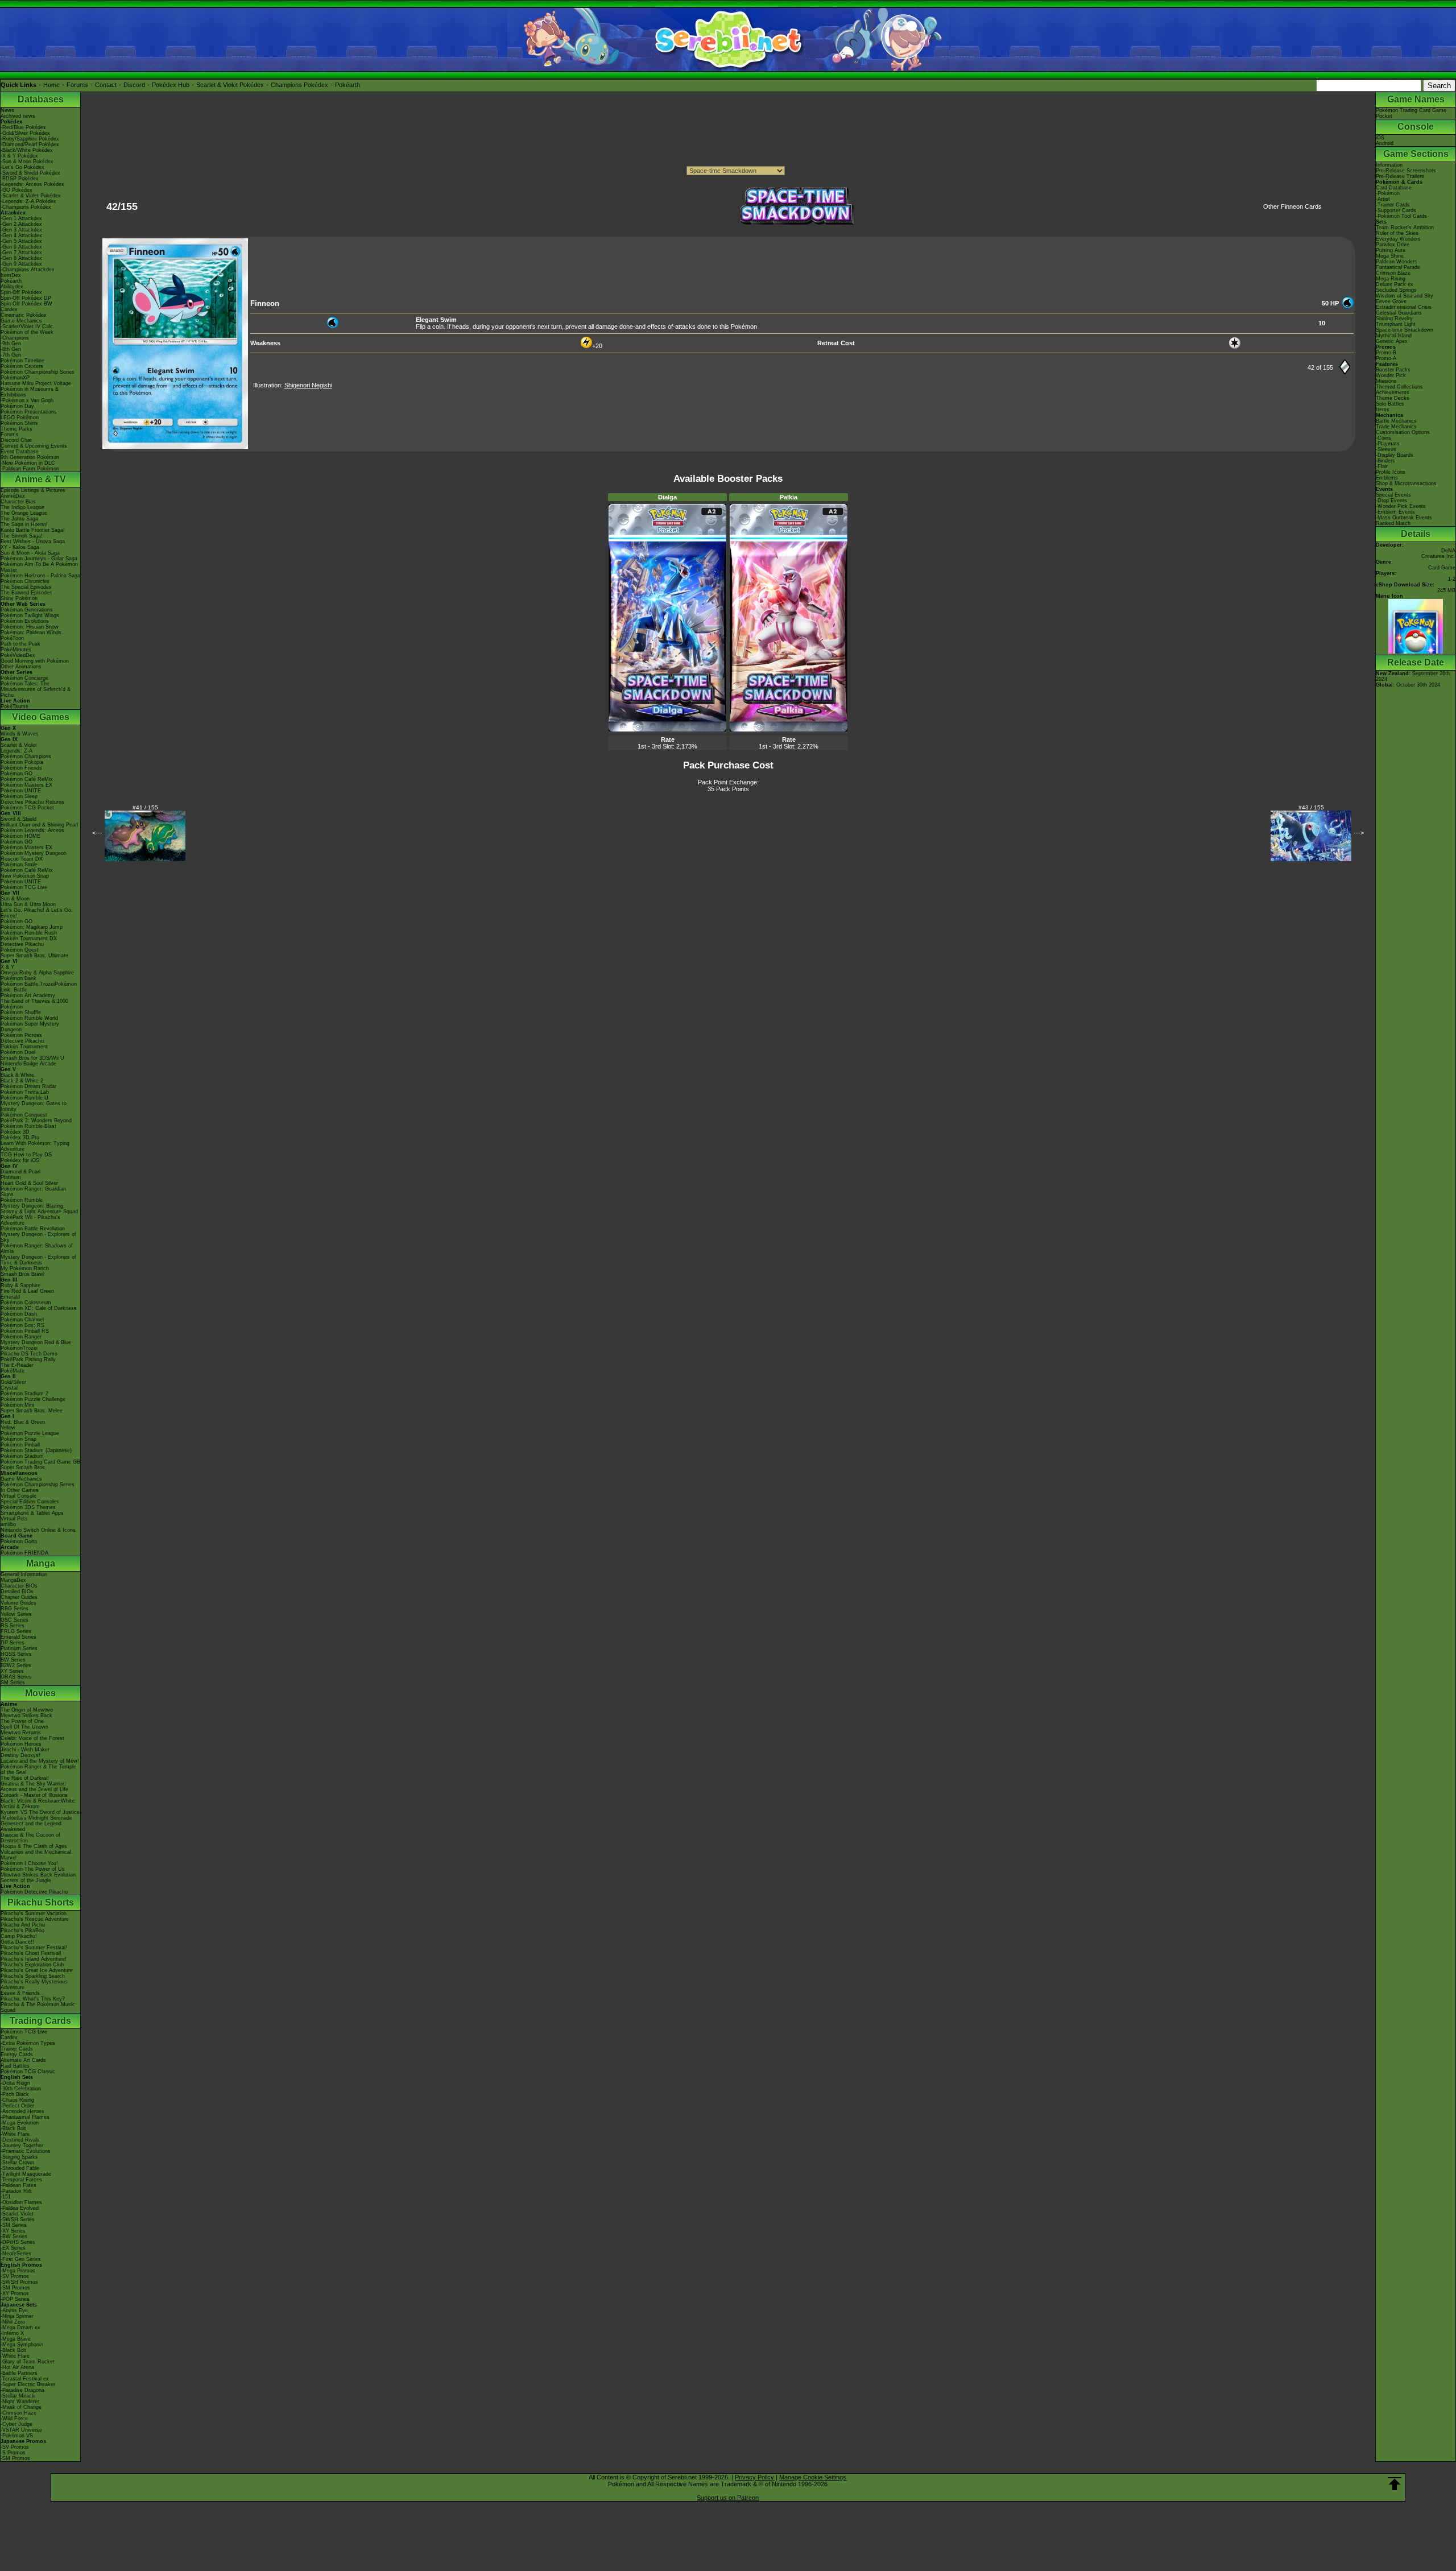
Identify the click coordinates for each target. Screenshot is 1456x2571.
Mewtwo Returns (21, 1733)
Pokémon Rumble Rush (29, 933)
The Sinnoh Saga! (22, 536)
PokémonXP (15, 378)
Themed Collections (1399, 387)
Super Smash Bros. (24, 1468)
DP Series (13, 1643)
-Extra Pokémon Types (28, 2043)
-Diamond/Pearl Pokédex (30, 144)
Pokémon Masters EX (26, 785)
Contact (106, 85)
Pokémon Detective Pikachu (34, 1892)
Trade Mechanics (1396, 427)
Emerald (10, 1297)
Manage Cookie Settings (813, 2477)
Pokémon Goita (19, 1541)
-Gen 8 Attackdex (21, 258)
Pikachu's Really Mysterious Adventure (34, 1985)
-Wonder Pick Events (1401, 506)
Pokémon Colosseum (26, 1303)
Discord (134, 85)
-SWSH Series (18, 2219)
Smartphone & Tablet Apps (32, 1513)
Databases (41, 99)
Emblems (1387, 478)
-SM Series (14, 2225)
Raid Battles (15, 2066)
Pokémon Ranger (21, 1337)
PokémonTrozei (19, 1348)
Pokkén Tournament (24, 1047)
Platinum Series (19, 1648)
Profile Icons (1391, 472)
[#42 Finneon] (175, 447)
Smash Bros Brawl (22, 1274)
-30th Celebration (21, 2089)
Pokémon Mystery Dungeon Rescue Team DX (34, 856)
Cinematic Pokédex (24, 315)
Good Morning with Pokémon (35, 661)
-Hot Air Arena (17, 2367)
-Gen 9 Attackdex (21, 264)
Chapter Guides (19, 1597)
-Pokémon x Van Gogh (27, 400)
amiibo (8, 1524)
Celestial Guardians (1399, 313)
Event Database (20, 452)
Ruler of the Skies (1397, 233)
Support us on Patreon (728, 2498)
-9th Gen (11, 344)
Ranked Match (1393, 523)
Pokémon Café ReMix (27, 779)
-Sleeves (1386, 449)
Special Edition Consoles (30, 1502)
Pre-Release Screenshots (1406, 171)
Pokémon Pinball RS (25, 1331)
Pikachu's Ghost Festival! (31, 1953)
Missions (1386, 381)
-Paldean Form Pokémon (30, 469)
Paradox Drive (1393, 245)
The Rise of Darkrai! (25, 1778)
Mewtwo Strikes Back (26, 1716)
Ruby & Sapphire (20, 1285)
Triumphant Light (1396, 324)
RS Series (13, 1626)
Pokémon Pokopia (22, 762)
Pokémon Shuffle (21, 1012)
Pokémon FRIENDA (24, 1553)
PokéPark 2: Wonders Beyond (36, 1121)
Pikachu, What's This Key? (33, 1999)
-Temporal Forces (21, 2180)
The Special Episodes (26, 587)
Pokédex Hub (171, 85)
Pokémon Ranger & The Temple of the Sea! (38, 1770)
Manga (41, 1563)
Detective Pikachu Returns (32, 802)
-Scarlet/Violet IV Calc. (28, 326)
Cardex (9, 309)
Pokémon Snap (18, 1439)
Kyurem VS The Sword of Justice (40, 1812)
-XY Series (13, 2231)
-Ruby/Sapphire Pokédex (30, 139)
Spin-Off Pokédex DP (26, 298)
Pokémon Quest (20, 950)
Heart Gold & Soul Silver (29, 1183)
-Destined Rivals (20, 2140)
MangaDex (13, 1580)
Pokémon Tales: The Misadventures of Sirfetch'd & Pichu (36, 689)
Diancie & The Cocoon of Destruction (30, 1838)
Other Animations (21, 667)
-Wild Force (14, 2419)
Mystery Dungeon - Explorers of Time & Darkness (38, 1260)
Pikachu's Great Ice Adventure (37, 1970)
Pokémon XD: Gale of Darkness (39, 1308)
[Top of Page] (1395, 2484)
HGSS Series (16, 1654)
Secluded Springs (1396, 290)
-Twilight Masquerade (26, 2174)
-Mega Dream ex (20, 2328)
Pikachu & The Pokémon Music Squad (38, 2007)
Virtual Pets (14, 1519)
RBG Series (15, 1609)
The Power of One (22, 1721)
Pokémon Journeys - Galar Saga (39, 559)
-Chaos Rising (17, 2100)
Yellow (8, 1428)
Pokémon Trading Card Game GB (40, 1462)
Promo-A (1386, 358)
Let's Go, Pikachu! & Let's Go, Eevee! (37, 913)
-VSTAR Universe (21, 2430)
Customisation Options (1403, 432)
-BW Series (14, 2237)
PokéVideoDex (18, 655)
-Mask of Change (21, 2407)
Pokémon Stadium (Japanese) (36, 1450)
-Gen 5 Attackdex (21, 241)
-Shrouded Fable (20, 2168)
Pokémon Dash (19, 1314)
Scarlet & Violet (19, 745)
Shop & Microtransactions (1406, 483)
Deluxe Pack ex (1395, 284)
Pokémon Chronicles (25, 581)
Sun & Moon (15, 899)
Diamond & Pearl (20, 1172)
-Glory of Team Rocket (28, 2362)
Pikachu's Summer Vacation (34, 1913)
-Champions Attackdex (28, 270)
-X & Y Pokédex (19, 156)
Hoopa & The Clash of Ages (34, 1846)
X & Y (7, 967)
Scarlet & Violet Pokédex (230, 85)
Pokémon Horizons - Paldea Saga (40, 576)
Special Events (1393, 495)
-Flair (1382, 466)
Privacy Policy (754, 2477)
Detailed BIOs (17, 1592)
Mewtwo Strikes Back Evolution (38, 1875)
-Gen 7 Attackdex (21, 253)
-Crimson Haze (18, 2413)
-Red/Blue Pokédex (23, 127)
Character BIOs (19, 1586)
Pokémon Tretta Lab (25, 1092)
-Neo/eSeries (16, 2254)
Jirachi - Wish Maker (25, 1750)
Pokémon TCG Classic (28, 2072)
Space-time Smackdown (1405, 330)
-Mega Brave (16, 2339)
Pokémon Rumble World (29, 1018)
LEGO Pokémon (20, 418)
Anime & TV (40, 479)
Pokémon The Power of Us (33, 1869)
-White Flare (15, 2134)
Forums (77, 85)
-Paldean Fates (18, 2185)
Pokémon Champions (26, 757)
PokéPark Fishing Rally (28, 1359)
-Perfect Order (17, 2106)
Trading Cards (40, 2021)
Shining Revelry (1394, 319)
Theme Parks (16, 429)
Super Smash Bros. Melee (32, 1411)
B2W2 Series (16, 1665)
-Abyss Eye (14, 2310)
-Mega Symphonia (22, 2345)
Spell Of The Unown (24, 1727)
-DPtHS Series (18, 2242)
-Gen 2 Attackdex (21, 224)
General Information (24, 1574)
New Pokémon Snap (25, 876)
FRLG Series (16, 1631)
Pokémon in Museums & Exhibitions (30, 392)
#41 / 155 (145, 807)
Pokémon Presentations (29, 412)
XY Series (12, 1671)
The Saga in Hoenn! (24, 524)
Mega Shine (1390, 256)
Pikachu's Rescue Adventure (35, 1919)
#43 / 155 (1311, 807)
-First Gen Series (21, 2259)
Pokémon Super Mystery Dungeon (30, 1027)
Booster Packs (1393, 370)
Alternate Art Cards (23, 2060)
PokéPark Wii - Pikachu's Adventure (30, 1220)
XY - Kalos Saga (20, 547)
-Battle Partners (19, 2373)
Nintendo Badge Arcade (28, 1064)
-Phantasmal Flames (25, 2117)
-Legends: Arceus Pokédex (32, 184)
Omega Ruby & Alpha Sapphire (37, 973)
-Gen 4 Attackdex (21, 235)
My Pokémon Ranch (25, 1268)
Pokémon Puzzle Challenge (33, 1399)
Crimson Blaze (1393, 273)
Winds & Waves (20, 734)
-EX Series (13, 2248)
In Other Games (20, 1490)
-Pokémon (1388, 193)
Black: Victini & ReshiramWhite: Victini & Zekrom (38, 1804)
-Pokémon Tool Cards (1401, 216)
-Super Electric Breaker (28, 2384)
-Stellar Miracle (18, 2396)
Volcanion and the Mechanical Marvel (36, 1855)
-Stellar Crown (17, 2163)
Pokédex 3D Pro (20, 1138)
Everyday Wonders (1398, 239)
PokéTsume (15, 706)
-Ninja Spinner (17, 2316)
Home (51, 85)
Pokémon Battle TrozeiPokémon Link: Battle (39, 987)
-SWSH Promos (19, 2282)
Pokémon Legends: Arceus (32, 830)
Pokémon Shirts (19, 423)
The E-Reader (17, 1365)
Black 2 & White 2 (22, 1081)
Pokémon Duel (18, 1052)
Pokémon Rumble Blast (28, 1126)
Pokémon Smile (19, 865)
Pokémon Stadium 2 (24, 1394)
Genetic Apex (1392, 341)
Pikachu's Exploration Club (32, 1965)
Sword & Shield (18, 819)
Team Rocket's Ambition (1405, 228)
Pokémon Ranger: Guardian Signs (33, 1192)
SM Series (13, 1683)
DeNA (1448, 551)
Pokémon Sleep (19, 796)
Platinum (11, 1177)
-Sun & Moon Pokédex (27, 162)
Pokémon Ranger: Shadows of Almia (37, 1249)
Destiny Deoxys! (20, 1755)
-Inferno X (12, 2333)
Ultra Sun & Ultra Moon (28, 904)
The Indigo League (22, 507)
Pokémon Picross (21, 1035)
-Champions (15, 338)
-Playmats (1388, 444)
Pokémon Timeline (22, 361)
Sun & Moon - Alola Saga (30, 553)
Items (1383, 410)
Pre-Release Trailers (1400, 176)
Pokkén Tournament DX (29, 939)
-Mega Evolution (20, 2123)
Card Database (1394, 188)
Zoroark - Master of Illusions (34, 1795)
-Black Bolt (13, 2128)
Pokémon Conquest (24, 1115)
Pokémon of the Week (27, 332)
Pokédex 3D (15, 1132)
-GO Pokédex (16, 190)
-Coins (1383, 438)
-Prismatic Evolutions (26, 2151)
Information (1389, 165)
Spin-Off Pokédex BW (26, 304)
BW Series (13, 1660)
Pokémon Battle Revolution (33, 1229)
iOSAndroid (1385, 140)
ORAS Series (16, 1677)
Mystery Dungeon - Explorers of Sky (38, 1237)
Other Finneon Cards (1292, 206)
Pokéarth (348, 85)
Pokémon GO (16, 774)
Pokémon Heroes (21, 1744)
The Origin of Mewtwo (27, 1710)
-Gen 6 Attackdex (21, 247)
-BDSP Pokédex (20, 179)
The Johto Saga (19, 519)
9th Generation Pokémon (30, 457)
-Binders (1385, 461)
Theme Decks (1393, 398)
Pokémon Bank (18, 978)
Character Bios (18, 502)
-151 (6, 2197)
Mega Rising (1391, 279)
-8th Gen (11, 349)
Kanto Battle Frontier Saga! (33, 530)
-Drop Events (1391, 501)
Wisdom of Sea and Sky (1405, 296)
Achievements (1393, 392)
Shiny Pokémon (19, 598)
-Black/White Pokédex (27, 150)
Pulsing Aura (1391, 250)
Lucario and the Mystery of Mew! (40, 1761)
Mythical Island (1394, 336)
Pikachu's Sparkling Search (33, 1976)
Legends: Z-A (16, 751)
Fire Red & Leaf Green (27, 1291)
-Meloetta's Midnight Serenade (36, 1818)
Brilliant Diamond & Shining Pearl (39, 825)
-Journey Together (22, 2146)
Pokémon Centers (22, 366)
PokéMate (13, 1371)
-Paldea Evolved (20, 2208)
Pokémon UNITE (21, 791)
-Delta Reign (15, 2083)
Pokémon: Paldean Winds (31, 633)
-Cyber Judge (16, 2424)
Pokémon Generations (27, 610)
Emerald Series (18, 1637)
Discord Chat (16, 440)
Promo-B (1386, 353)
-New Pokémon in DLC (28, 463)
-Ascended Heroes (22, 2111)
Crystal (9, 1388)
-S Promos (13, 2453)
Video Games (41, 717)
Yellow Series (16, 1614)
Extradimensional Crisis (1404, 307)
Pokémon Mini (17, 1405)
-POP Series (15, 2299)
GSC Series (15, 1620)
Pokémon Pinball (20, 1445)
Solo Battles (1390, 404)
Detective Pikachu (22, 944)
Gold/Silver (13, 1382)
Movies (40, 1693)
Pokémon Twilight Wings (30, 615)
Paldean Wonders (1397, 262)
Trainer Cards (17, 2049)
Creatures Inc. (1438, 556)
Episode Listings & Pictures (33, 490)
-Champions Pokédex (26, 207)
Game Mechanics (21, 321)
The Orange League (24, 513)
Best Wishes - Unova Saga (33, 542)
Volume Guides (18, 1603)
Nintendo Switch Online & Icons (38, 1530)
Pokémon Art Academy (28, 995)
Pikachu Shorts (41, 1902)
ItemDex (11, 275)
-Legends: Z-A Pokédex (28, 201)
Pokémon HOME (20, 836)
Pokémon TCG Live (24, 887)
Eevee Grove (1391, 301)
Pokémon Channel (22, 1320)
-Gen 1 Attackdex (21, 218)
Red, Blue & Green (23, 1422)
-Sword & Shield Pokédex (30, 173)
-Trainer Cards (1393, 205)
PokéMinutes (16, 650)
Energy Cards (17, 2055)
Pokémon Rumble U (24, 1098)
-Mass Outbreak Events (1404, 518)
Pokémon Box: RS (22, 1325)
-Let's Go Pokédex (22, 167)
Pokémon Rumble (22, 1200)
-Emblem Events (1395, 512)
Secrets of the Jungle (26, 1880)
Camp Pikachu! (19, 1936)
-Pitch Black (15, 2094)
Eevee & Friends (20, 1993)
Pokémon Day (17, 406)
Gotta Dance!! (17, 1942)
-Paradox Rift (16, 2191)
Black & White (17, 1075)
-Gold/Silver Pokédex (25, 133)
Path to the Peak (20, 644)
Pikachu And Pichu (23, 1925)
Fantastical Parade (1398, 267)
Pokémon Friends (21, 768)
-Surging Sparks (19, 2157)
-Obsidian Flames (21, 2202)
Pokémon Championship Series (38, 372)
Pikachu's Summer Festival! (34, 1948)
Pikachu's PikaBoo (22, 1931)
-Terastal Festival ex (25, 2379)
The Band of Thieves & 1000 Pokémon (34, 1004)
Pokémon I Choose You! (29, 1863)
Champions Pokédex (299, 85)
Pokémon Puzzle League (30, 1433)
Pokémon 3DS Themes (28, 1507)
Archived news (18, 116)
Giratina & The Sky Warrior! (33, 1784)
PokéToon (12, 638)
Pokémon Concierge (24, 678)
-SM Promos (15, 2288)
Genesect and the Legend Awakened (31, 1826)
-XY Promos (15, 2293)
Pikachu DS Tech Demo (29, 1354)
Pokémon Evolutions (25, 621)
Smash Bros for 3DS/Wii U (32, 1058)
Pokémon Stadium (22, 1456)
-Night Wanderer (20, 2401)
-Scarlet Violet (17, 2214)
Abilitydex (12, 287)
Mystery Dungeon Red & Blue (36, 1342)
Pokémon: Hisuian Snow (30, 627)
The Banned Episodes (26, 593)
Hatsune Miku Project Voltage (36, 383)
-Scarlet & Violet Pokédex (31, 196)
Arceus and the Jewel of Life (34, 1789)
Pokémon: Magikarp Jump (32, 927)
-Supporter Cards (1396, 210)
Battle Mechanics (1396, 421)
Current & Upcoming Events (34, 446)
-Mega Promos (18, 2271)
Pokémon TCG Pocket (27, 808)
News (7, 110)
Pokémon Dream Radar (28, 1086)
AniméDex (13, 496)
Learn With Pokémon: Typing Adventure (35, 1146)
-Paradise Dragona (22, 2390)
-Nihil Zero (13, 2322)
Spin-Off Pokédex (21, 292)
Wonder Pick (1391, 375)
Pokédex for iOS (20, 1160)
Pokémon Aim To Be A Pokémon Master (39, 567)
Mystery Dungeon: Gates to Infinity (34, 1106)
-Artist (1383, 199)
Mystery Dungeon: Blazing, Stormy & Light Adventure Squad (39, 1209)
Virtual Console (18, 1496)
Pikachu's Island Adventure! (34, 1959)
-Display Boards (1395, 455)
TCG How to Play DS (26, 1155)
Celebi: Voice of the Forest (32, 1738)
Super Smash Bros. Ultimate (34, 956)
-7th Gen (11, 355)
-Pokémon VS (17, 2436)
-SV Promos (15, 2276)
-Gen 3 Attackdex (21, 230)
